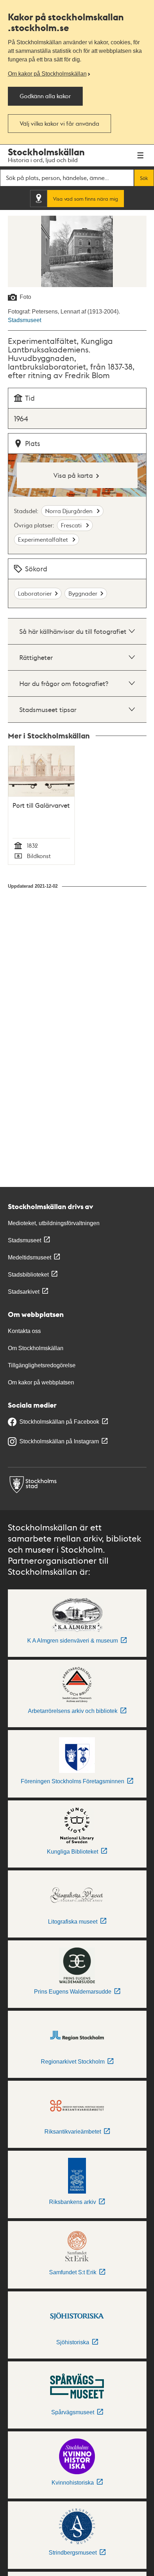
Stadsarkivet (24, 1292)
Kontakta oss (24, 1331)
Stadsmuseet (25, 320)
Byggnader (83, 593)
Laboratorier (35, 593)
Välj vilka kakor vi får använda (59, 123)
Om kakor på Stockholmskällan (47, 74)
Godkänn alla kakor (45, 96)
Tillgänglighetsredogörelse (42, 1365)
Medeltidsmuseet (30, 1257)
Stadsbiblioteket (28, 1275)
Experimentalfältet (44, 539)
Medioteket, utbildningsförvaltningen (54, 1223)
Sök (144, 178)
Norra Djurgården (69, 511)
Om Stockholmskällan (36, 1348)
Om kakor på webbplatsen (41, 1382)
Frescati (72, 525)
